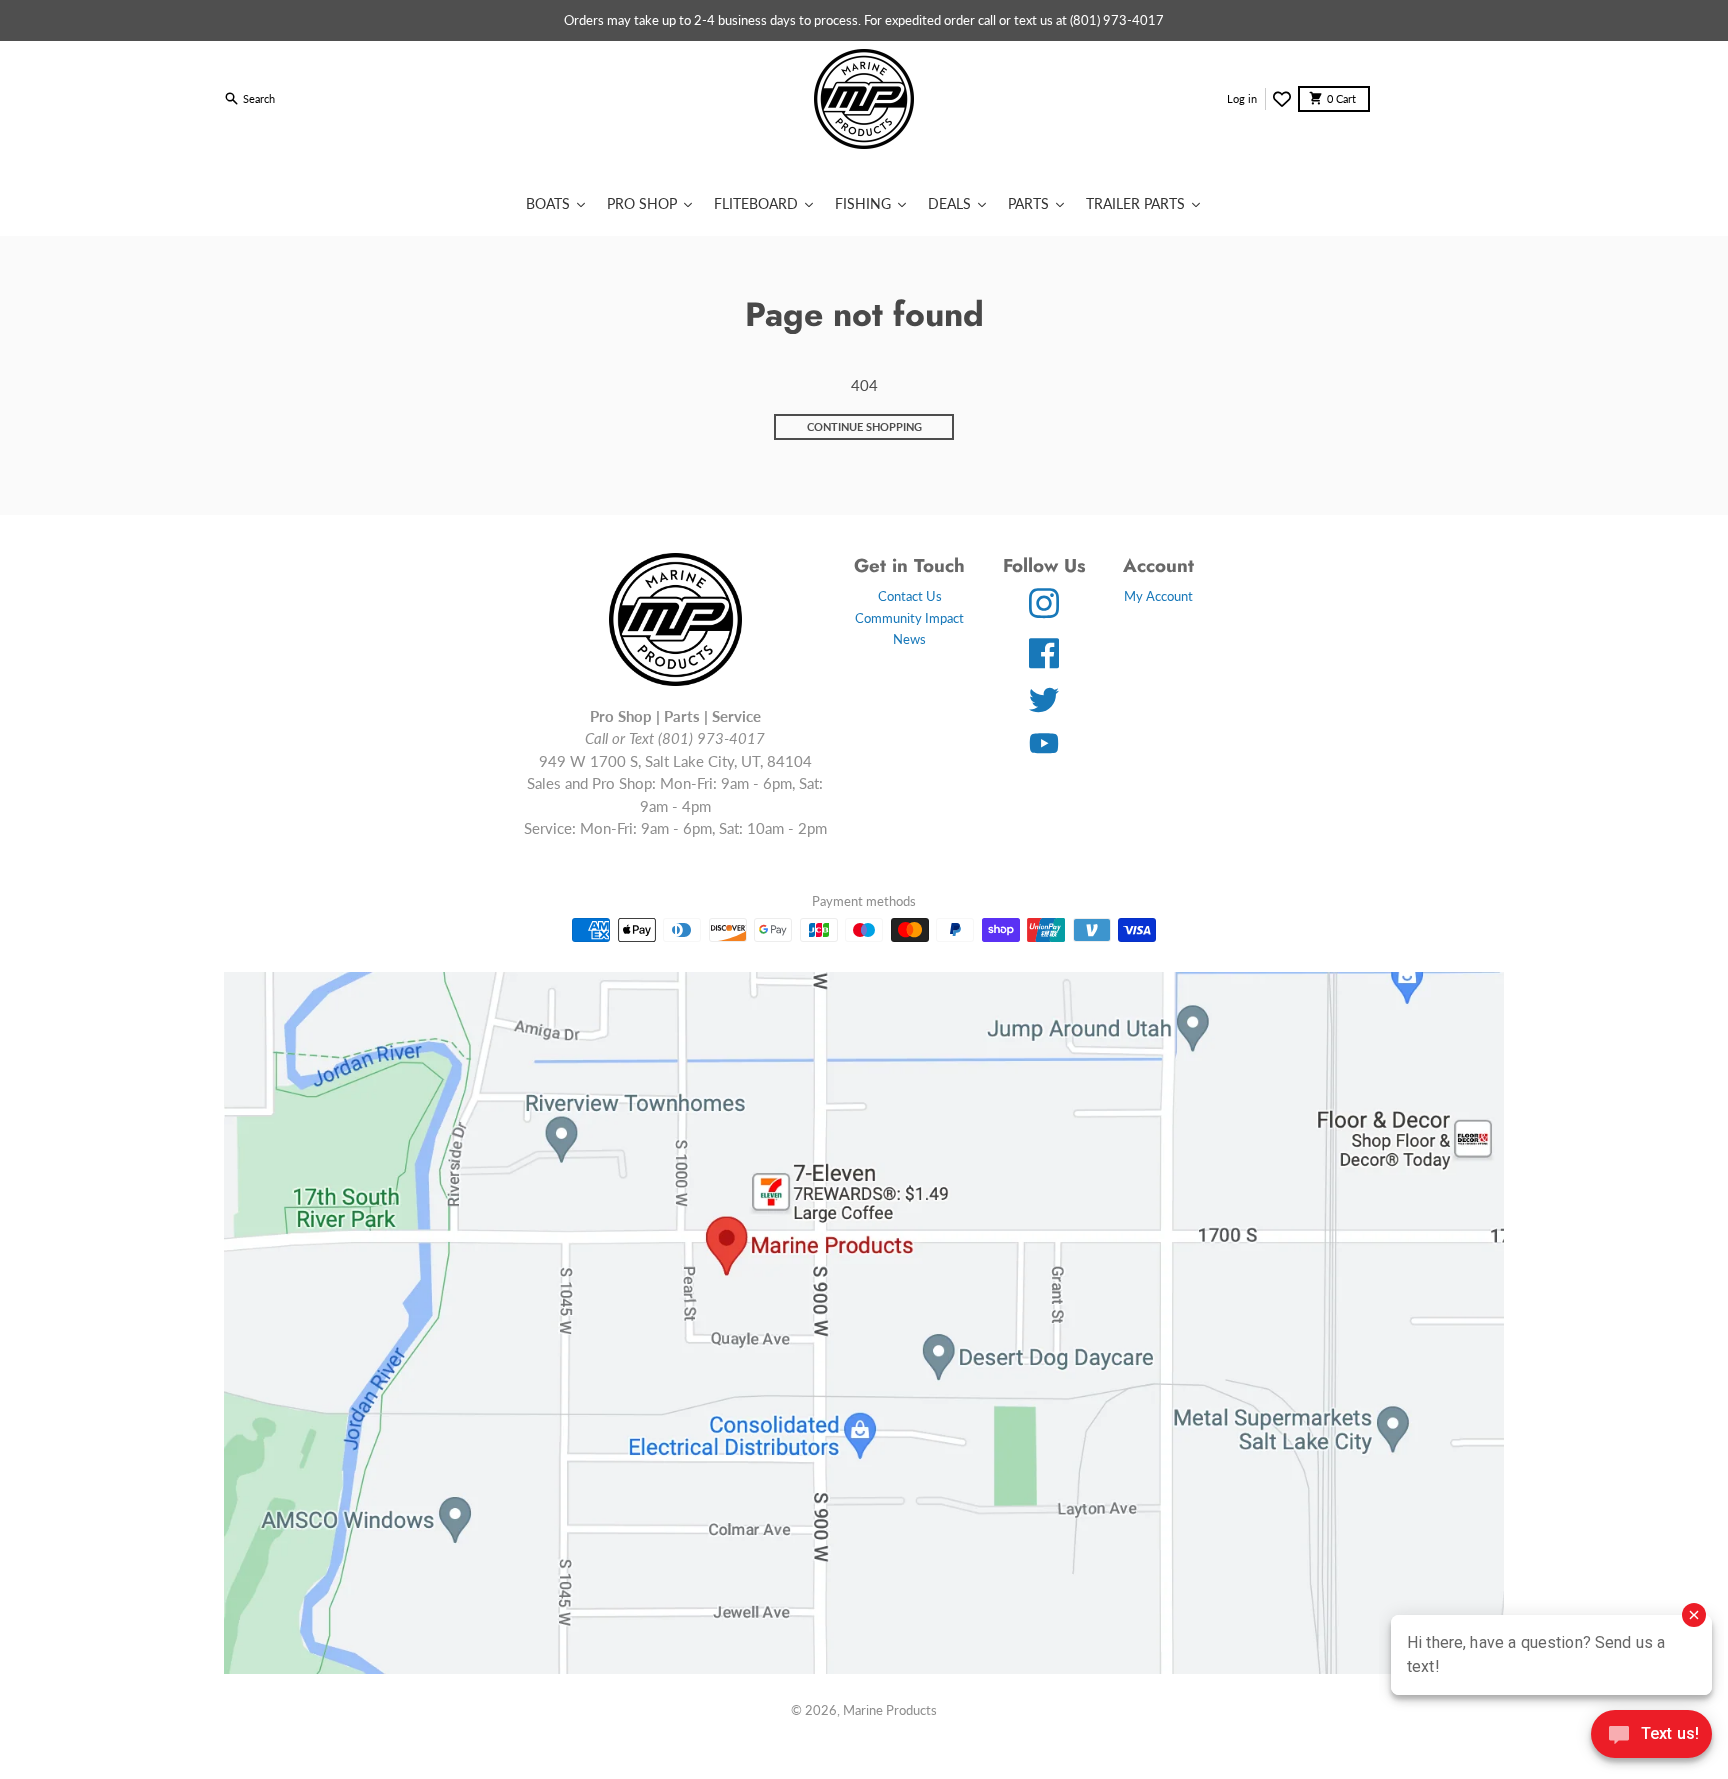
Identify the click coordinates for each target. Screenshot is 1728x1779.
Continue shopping (864, 426)
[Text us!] (1651, 1736)
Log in (1242, 98)
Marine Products (890, 1710)
